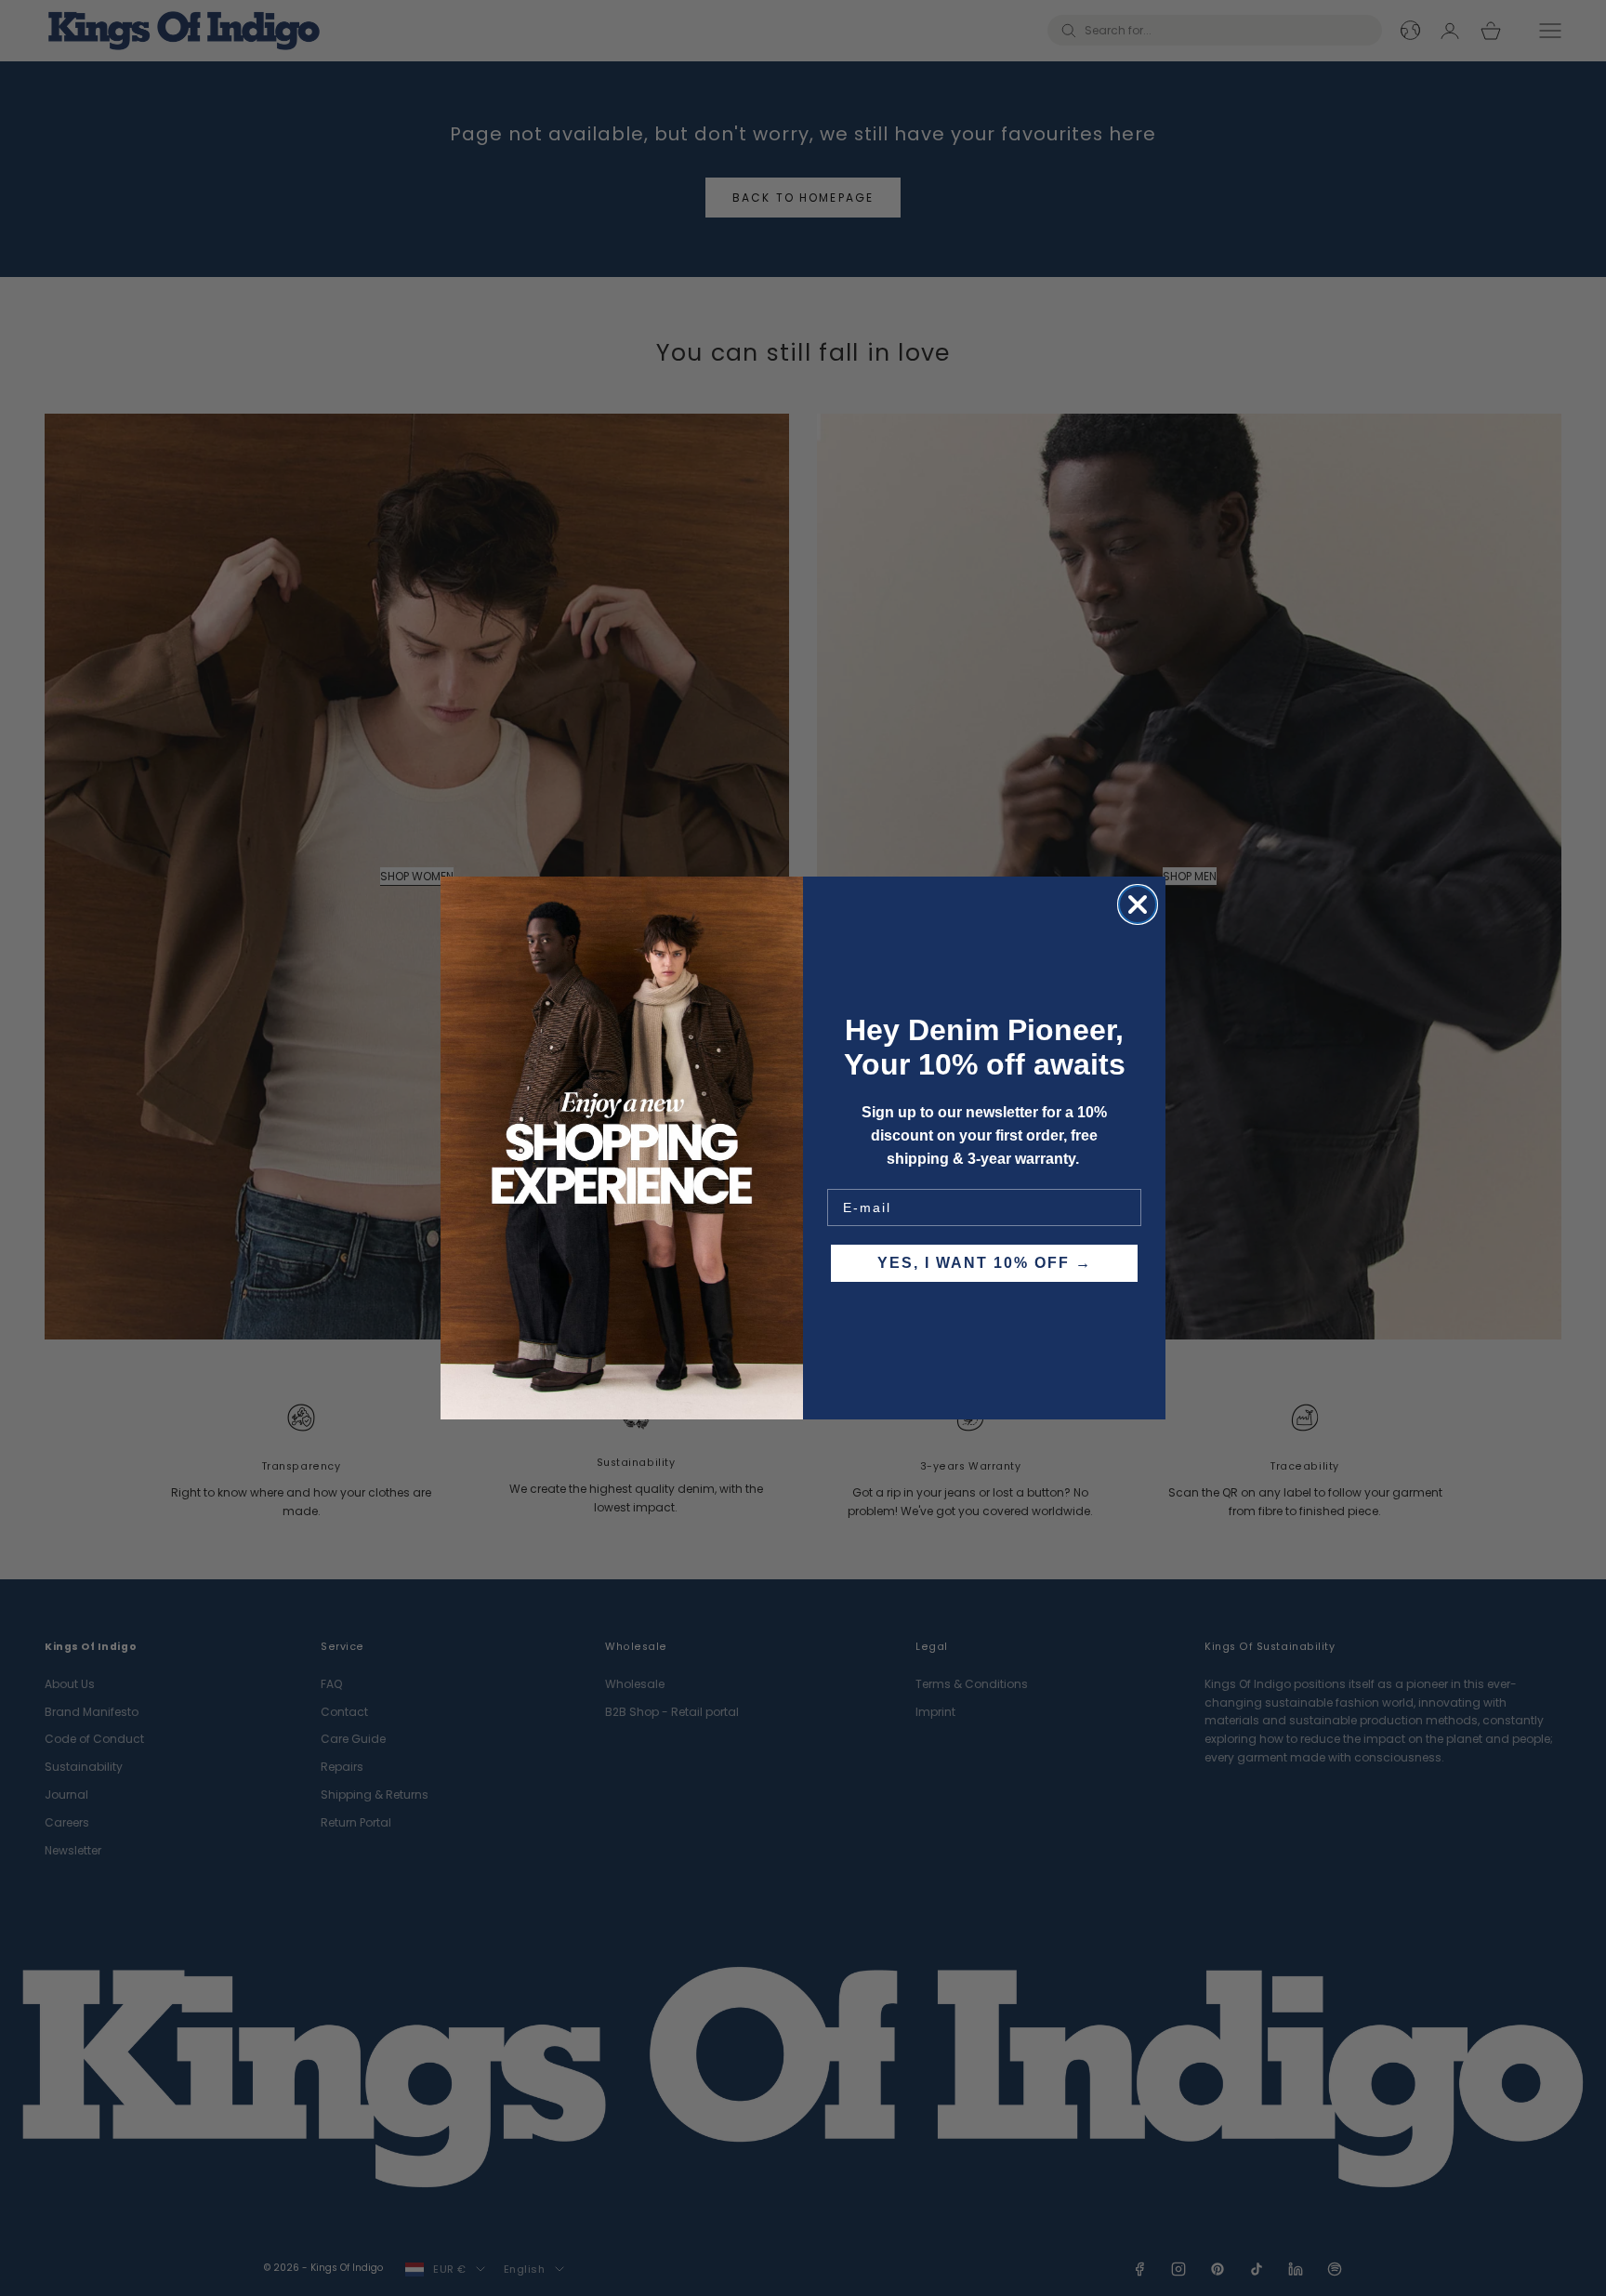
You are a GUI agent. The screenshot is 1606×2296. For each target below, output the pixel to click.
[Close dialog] (1138, 904)
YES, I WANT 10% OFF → (985, 1263)
